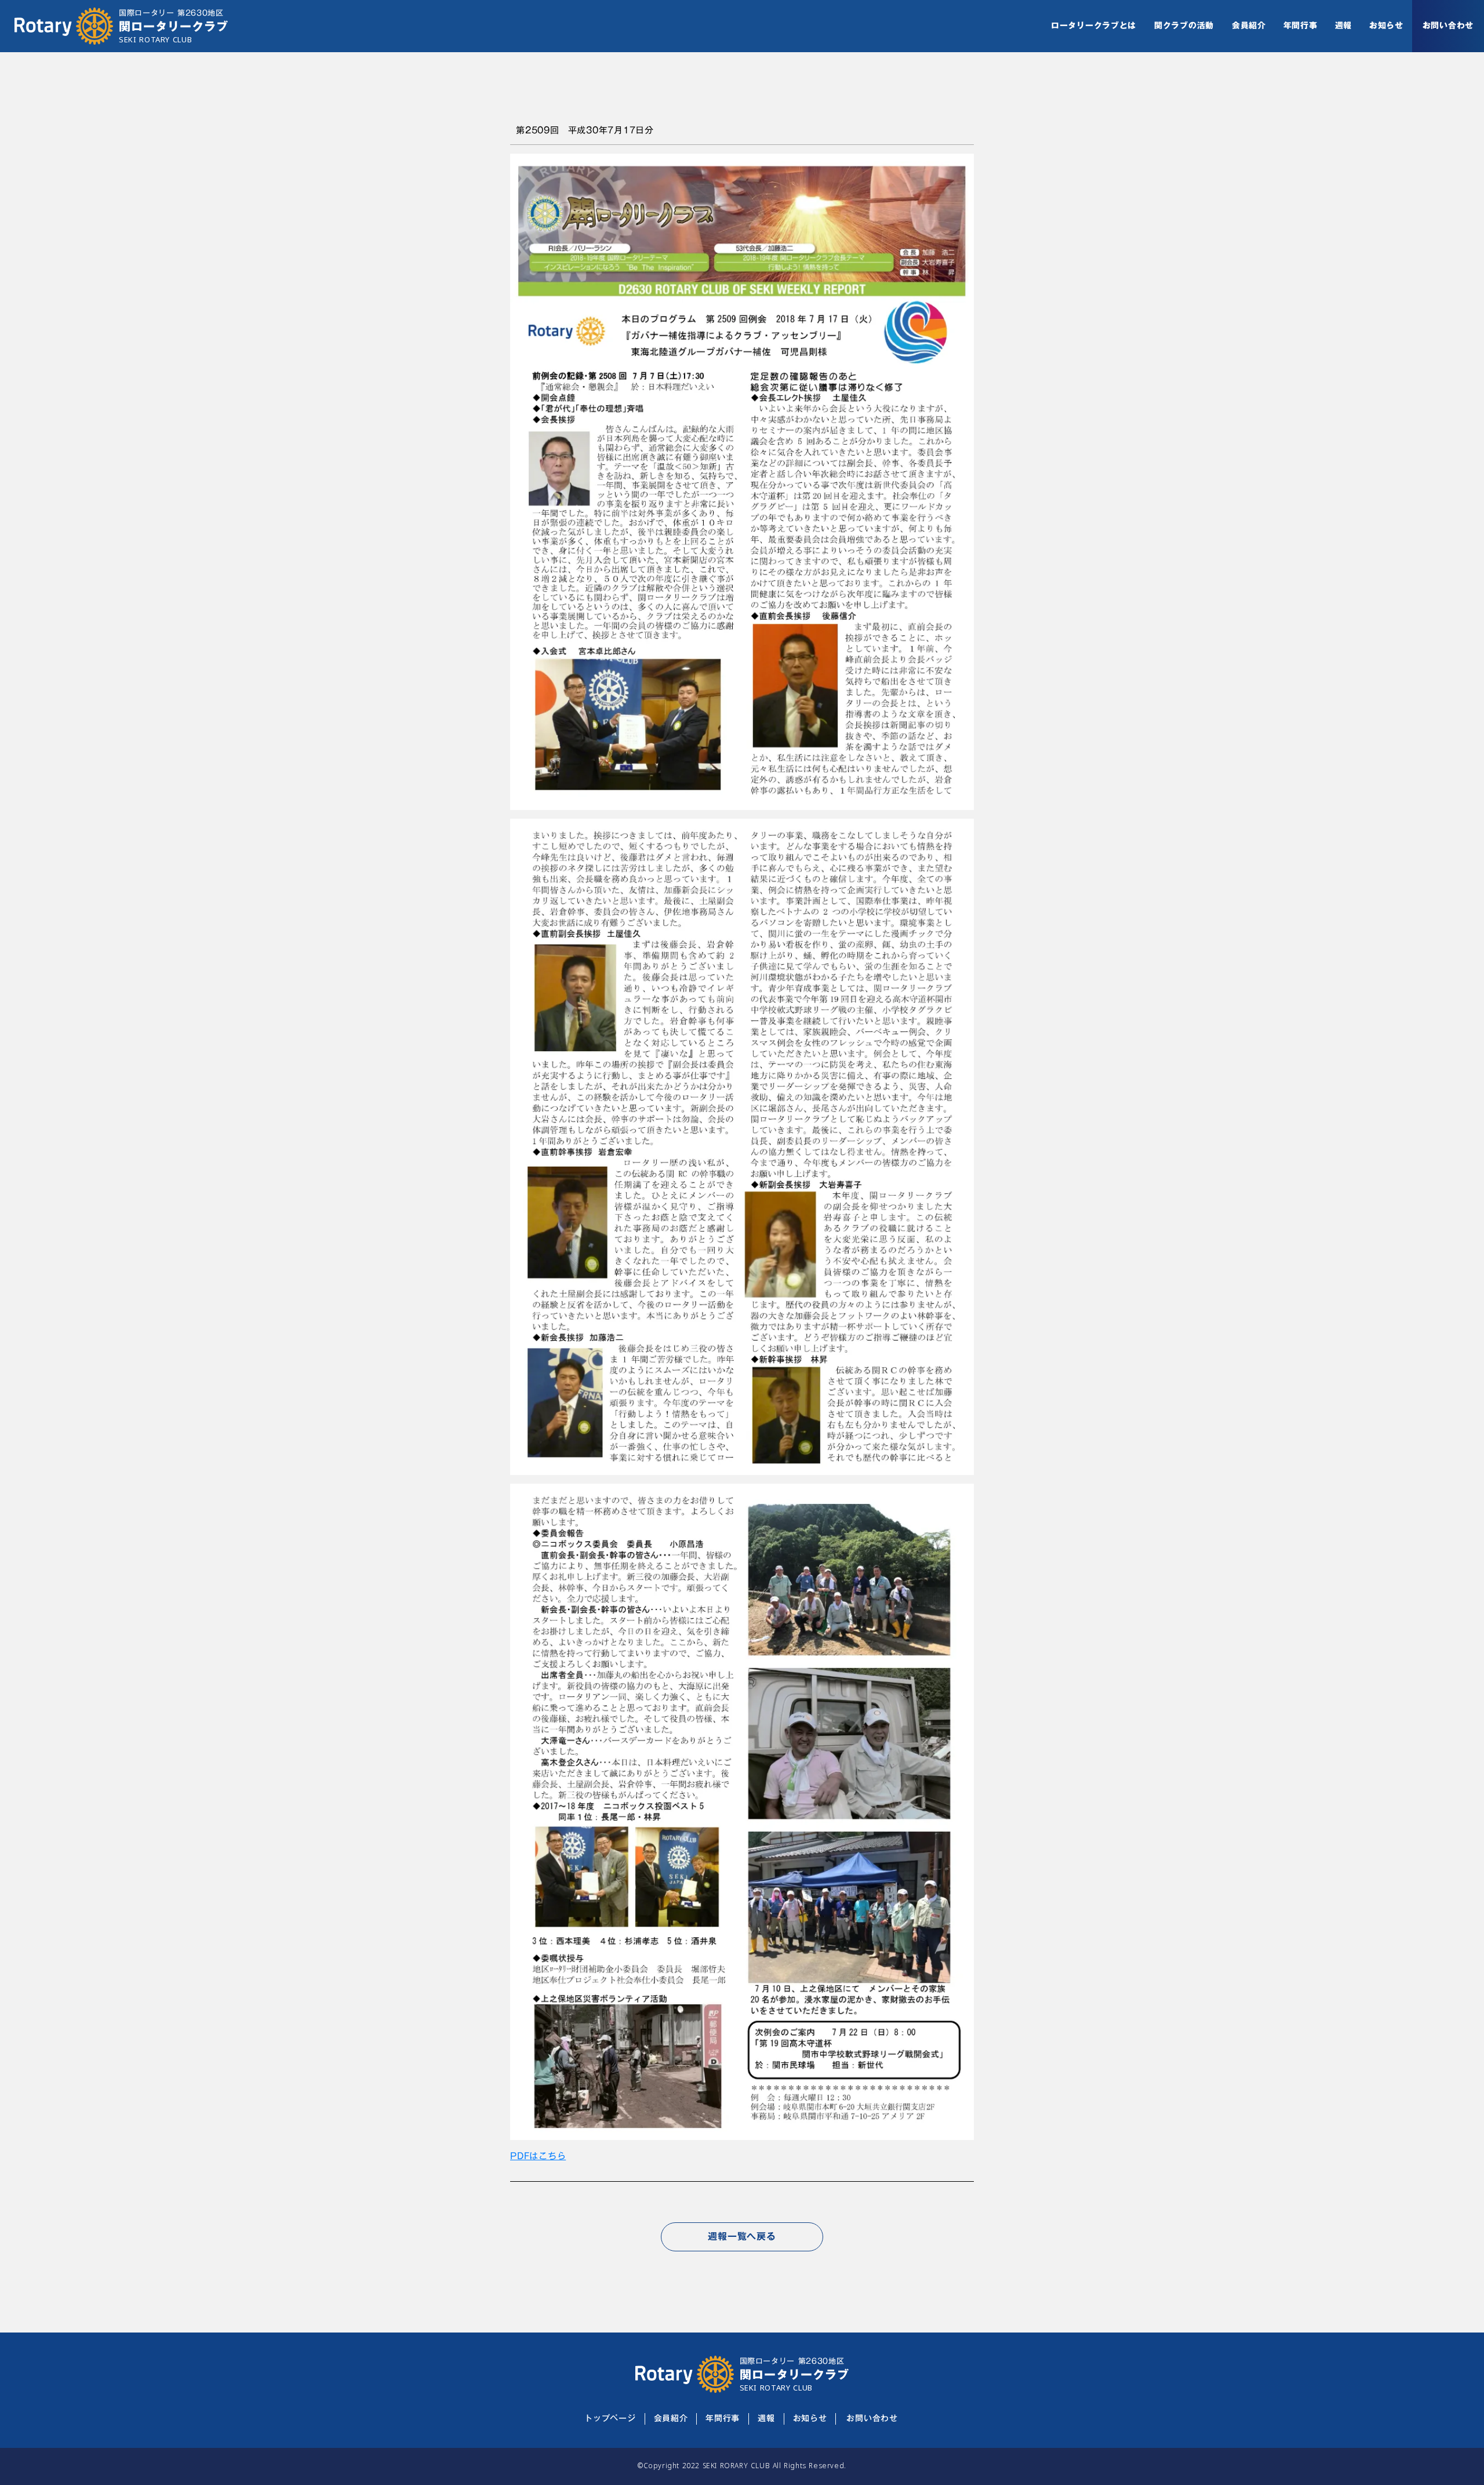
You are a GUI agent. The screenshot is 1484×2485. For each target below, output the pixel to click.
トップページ (610, 2419)
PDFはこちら (538, 2156)
